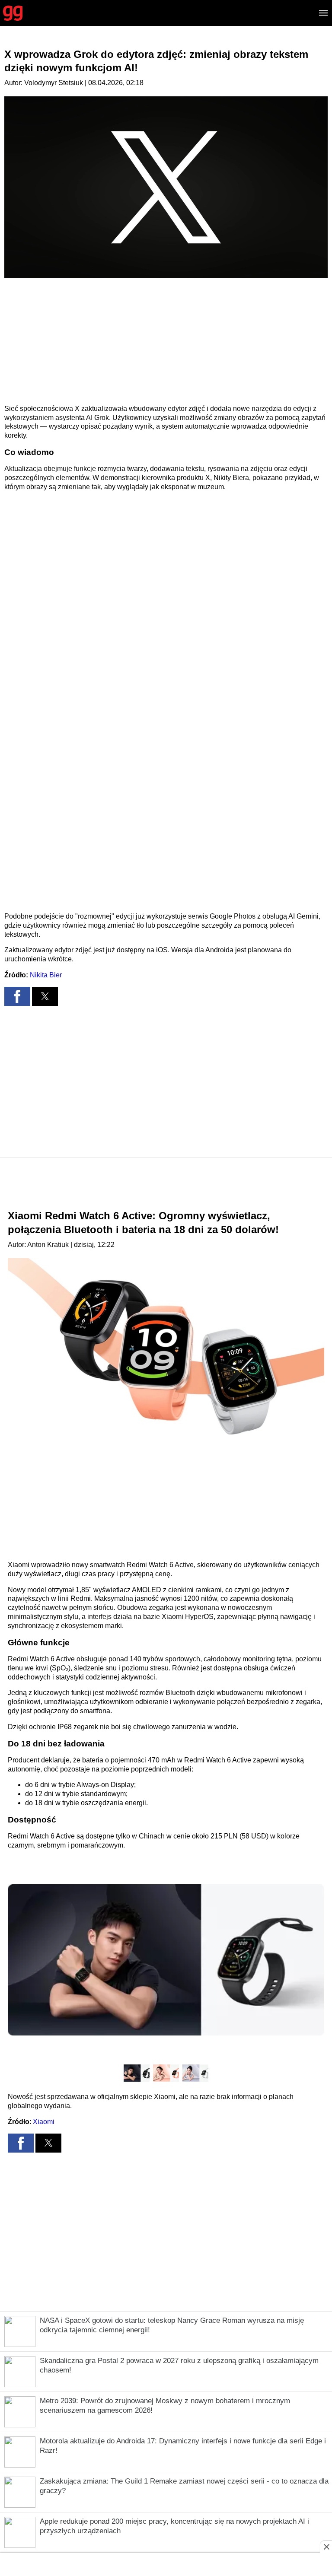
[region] (166, 341)
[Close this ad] (326, 2547)
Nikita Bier (46, 975)
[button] (17, 996)
